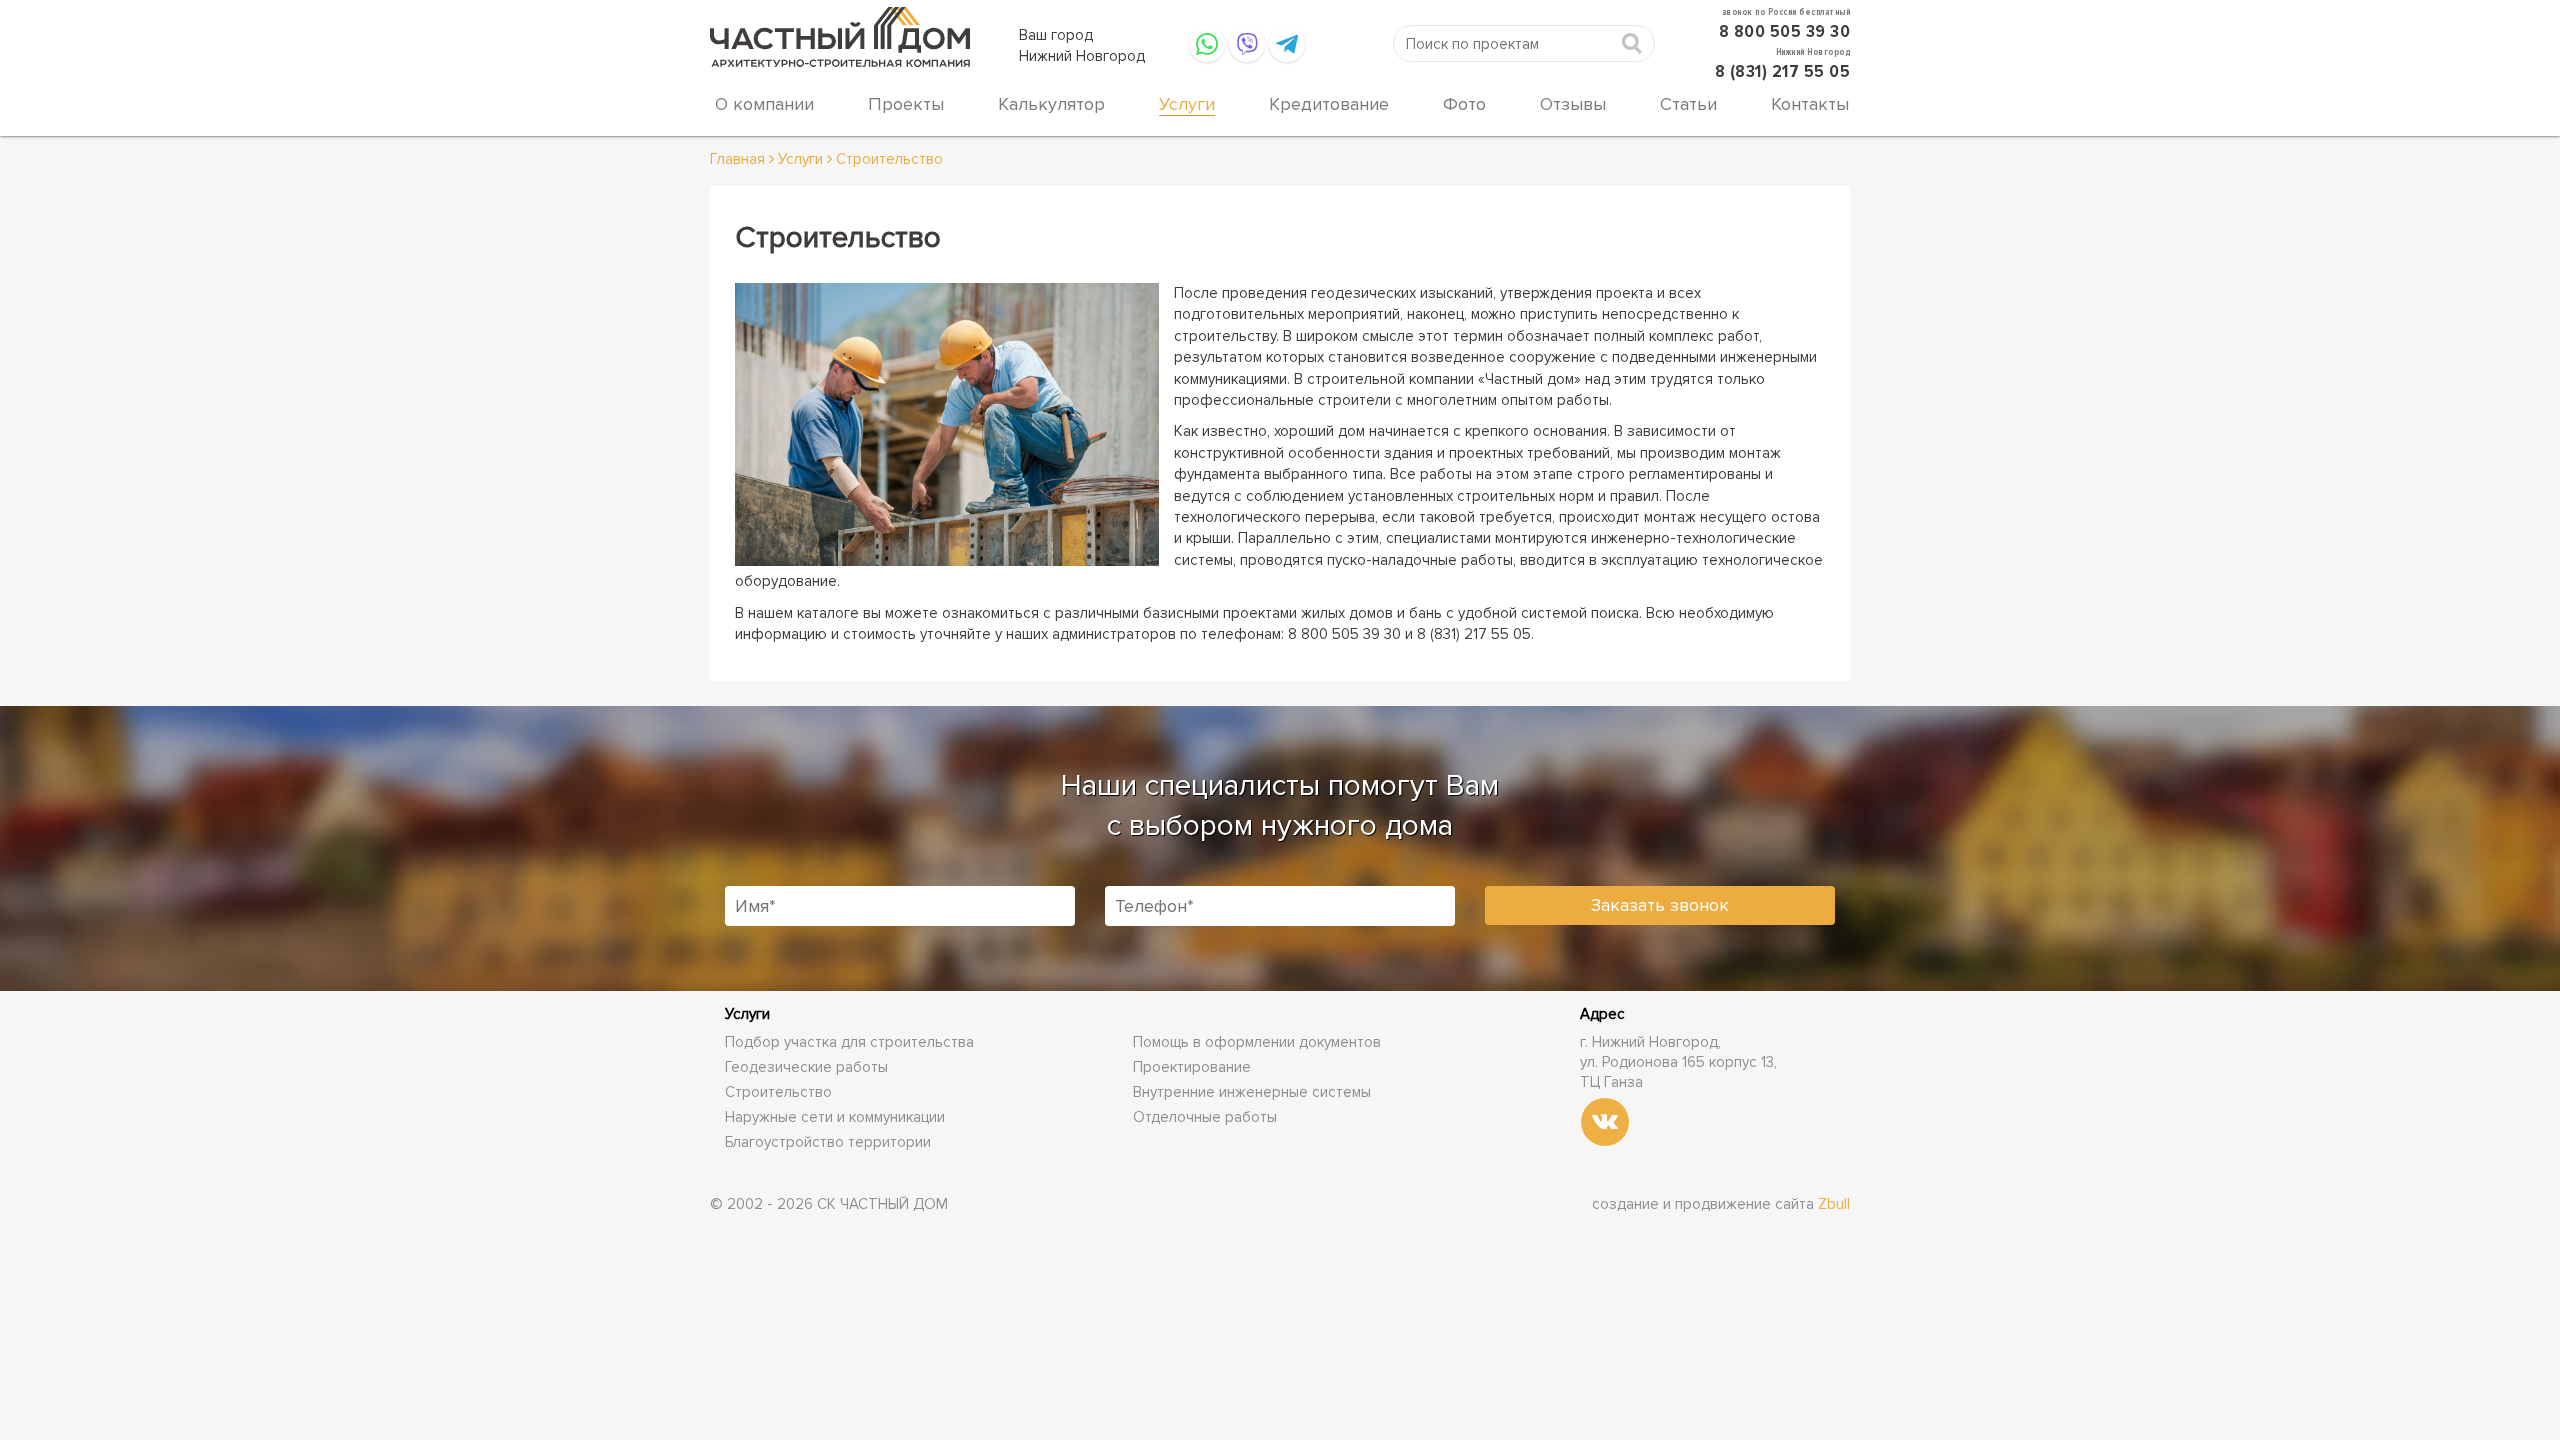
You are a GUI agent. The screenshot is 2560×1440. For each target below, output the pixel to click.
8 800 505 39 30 (1785, 31)
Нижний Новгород (1082, 56)
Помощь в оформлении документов (1257, 1042)
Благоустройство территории (828, 1142)
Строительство (778, 1092)
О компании (764, 104)
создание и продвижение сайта (1721, 1204)
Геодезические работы (806, 1067)
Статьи (1688, 104)
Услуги (1187, 104)
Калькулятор (1051, 104)
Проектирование (1192, 1067)
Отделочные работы (1205, 1117)
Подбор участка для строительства (849, 1042)
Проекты (906, 104)
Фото (1464, 104)
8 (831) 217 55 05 (1783, 71)
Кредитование (1329, 104)
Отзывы (1573, 104)
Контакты (1810, 104)
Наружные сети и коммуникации (835, 1117)
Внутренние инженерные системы (1252, 1092)
